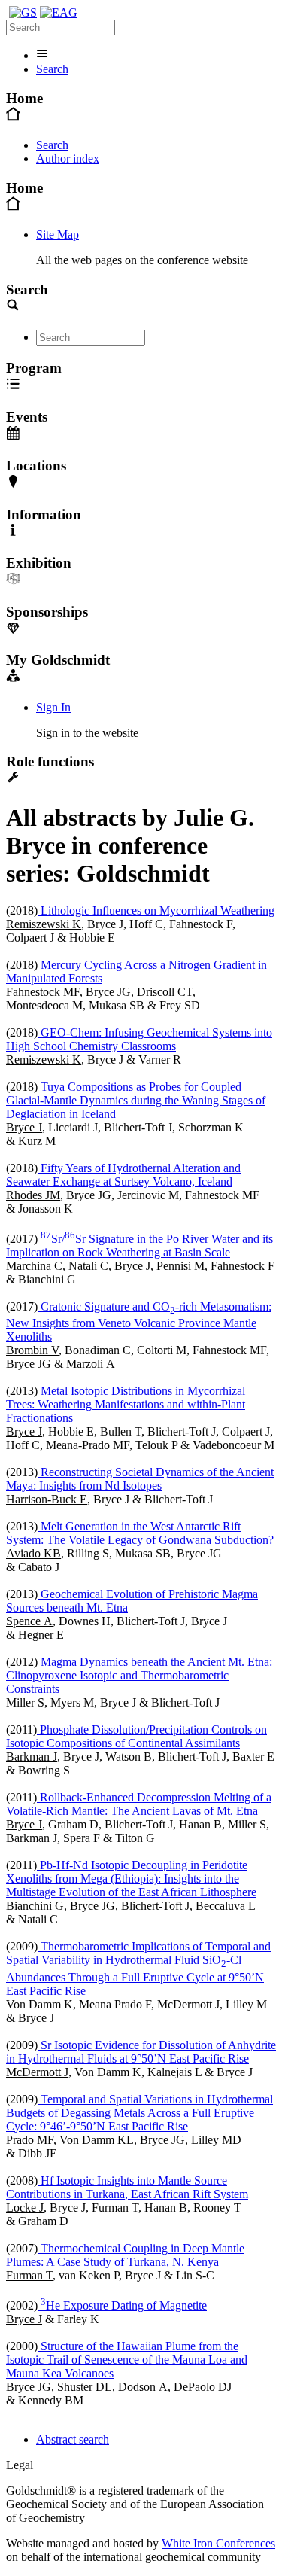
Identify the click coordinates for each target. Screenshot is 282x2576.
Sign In (53, 707)
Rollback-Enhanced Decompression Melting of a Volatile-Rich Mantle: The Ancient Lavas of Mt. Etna (139, 1804)
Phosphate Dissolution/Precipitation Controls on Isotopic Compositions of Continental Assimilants (136, 1736)
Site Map (58, 234)
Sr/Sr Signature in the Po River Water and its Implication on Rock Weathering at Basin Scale (139, 1245)
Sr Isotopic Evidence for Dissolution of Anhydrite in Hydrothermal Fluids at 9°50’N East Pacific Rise (141, 2052)
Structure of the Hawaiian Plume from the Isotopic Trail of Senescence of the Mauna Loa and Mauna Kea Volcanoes (127, 2360)
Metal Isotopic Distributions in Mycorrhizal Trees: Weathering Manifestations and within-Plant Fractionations (126, 1404)
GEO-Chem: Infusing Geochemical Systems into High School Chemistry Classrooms (139, 1039)
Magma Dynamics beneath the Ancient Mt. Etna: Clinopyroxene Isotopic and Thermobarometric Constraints (139, 1675)
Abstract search (73, 2439)
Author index (68, 158)
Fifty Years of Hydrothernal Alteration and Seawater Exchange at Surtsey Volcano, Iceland (123, 1175)
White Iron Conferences (218, 2543)
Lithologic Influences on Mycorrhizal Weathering (156, 910)
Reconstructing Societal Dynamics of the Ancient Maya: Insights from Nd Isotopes (140, 1479)
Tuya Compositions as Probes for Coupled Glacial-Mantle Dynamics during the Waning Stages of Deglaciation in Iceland (136, 1100)
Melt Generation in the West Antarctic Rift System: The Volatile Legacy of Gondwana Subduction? (140, 1533)
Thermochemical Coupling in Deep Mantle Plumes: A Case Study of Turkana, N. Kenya (125, 2255)
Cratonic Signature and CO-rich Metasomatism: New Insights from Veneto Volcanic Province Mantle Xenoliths (139, 1321)
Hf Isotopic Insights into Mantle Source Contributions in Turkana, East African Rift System (127, 2187)
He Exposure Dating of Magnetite (124, 2305)
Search (52, 69)
